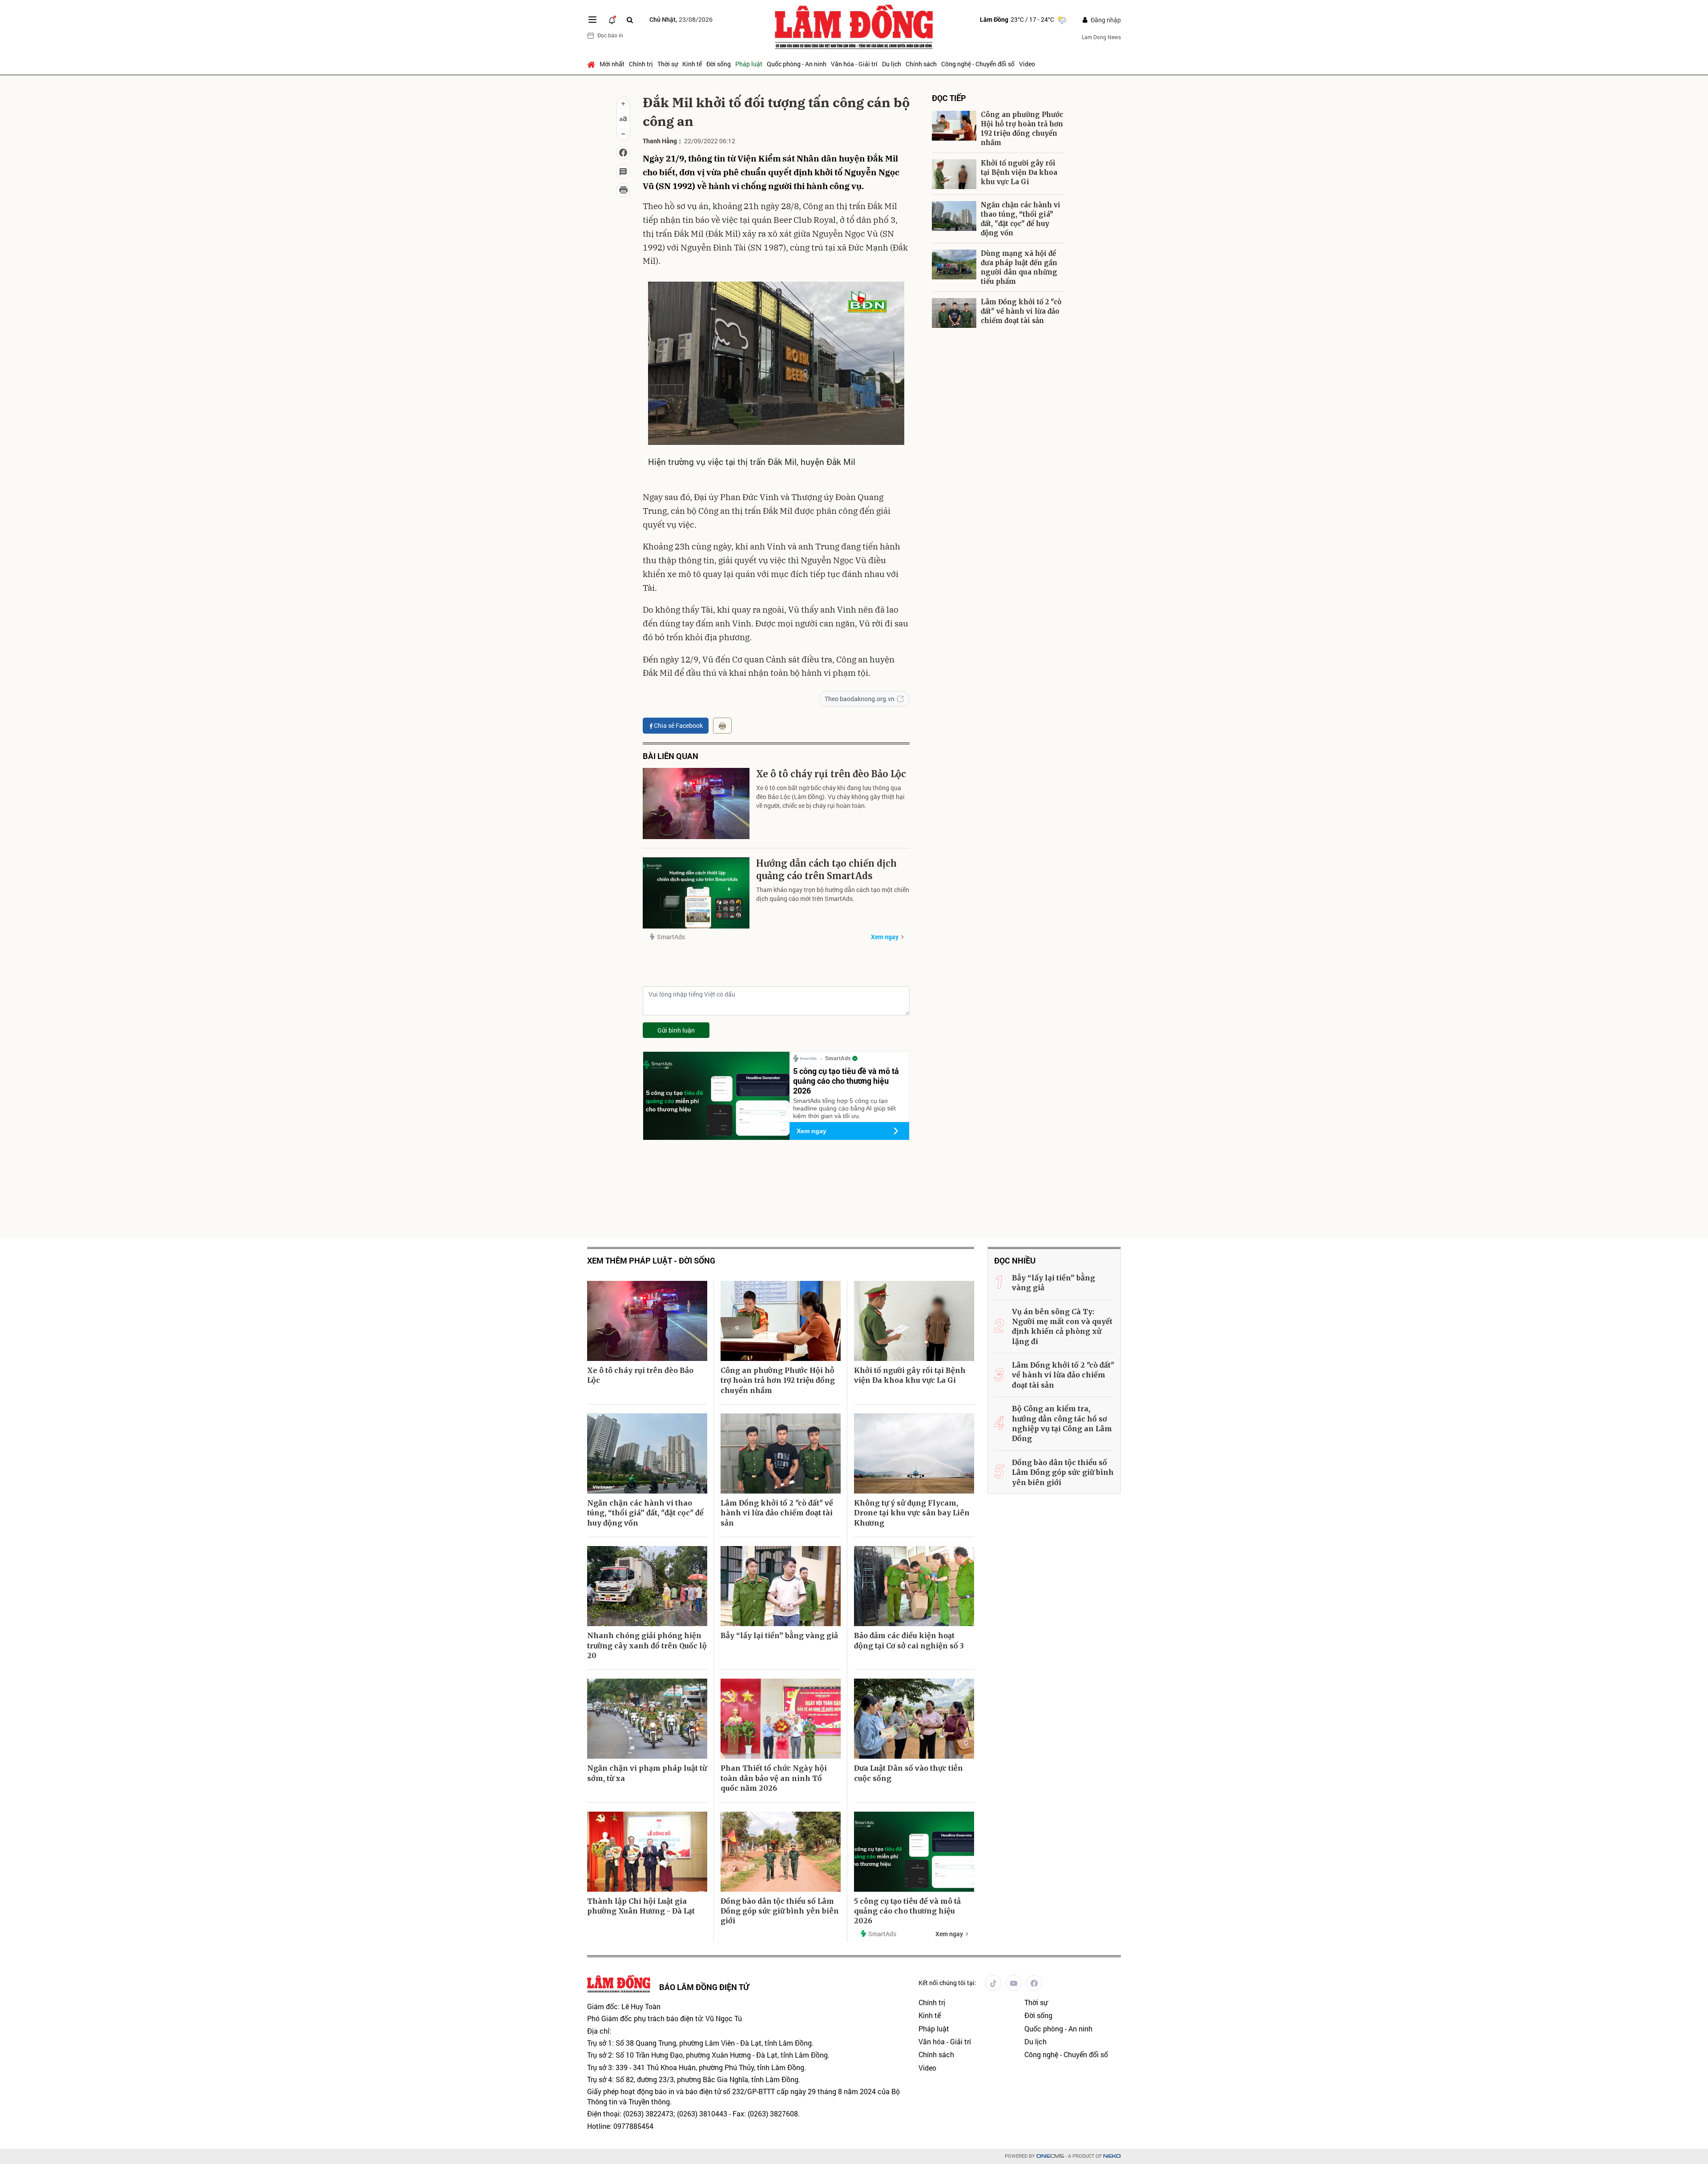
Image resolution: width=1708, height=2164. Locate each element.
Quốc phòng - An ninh (797, 64)
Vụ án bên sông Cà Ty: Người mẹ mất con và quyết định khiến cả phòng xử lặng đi (1062, 1326)
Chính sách (921, 64)
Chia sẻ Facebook (678, 725)
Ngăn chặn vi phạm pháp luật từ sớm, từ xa (647, 1773)
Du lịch (892, 64)
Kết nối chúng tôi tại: (947, 1983)
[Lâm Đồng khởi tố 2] (954, 313)
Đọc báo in (610, 35)
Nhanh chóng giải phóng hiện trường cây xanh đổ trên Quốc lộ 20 (647, 1645)
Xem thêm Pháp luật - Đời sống (651, 1261)
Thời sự (668, 64)
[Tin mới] (612, 20)
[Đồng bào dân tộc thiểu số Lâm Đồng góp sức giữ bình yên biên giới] (781, 1852)
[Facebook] (1034, 1983)
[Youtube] (1014, 1983)
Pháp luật (749, 64)
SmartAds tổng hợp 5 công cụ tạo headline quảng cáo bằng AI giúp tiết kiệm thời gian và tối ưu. (844, 1108)
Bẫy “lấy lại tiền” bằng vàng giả (779, 1635)
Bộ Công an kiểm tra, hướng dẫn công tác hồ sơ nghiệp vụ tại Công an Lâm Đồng (1062, 1423)
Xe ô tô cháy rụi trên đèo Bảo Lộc (831, 774)
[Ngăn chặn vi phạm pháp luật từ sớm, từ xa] (647, 1719)
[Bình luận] (623, 171)
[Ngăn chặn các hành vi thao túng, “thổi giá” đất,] (954, 216)
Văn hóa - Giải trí (854, 64)
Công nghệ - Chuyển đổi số (978, 64)
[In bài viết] (623, 190)
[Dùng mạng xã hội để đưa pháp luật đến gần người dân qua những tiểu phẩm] (954, 264)
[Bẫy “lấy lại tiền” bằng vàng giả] (781, 1586)
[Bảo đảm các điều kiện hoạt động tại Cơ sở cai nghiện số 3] (914, 1586)
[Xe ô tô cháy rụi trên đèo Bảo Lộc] (696, 803)
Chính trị (641, 64)
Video (1027, 64)
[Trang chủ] (592, 64)
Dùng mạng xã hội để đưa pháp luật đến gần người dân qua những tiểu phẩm (1019, 267)
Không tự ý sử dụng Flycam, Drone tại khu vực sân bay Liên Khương (912, 1513)
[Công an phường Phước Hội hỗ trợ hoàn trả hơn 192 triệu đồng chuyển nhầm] (954, 126)
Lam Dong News (1101, 37)
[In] (722, 726)
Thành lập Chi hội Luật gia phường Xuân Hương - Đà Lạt (641, 1906)
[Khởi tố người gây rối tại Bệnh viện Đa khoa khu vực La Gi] (954, 174)
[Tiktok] (993, 1983)
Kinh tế (692, 64)
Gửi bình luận (676, 1030)
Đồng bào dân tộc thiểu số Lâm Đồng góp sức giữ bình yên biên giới (780, 1911)
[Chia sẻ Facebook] (623, 153)
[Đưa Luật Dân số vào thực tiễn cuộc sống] (914, 1719)
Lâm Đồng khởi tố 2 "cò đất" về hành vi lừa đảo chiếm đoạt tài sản (1021, 311)
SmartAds (671, 937)
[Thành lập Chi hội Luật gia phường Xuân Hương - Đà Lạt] (647, 1852)
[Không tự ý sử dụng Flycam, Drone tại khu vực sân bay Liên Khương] (914, 1453)
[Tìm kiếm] (630, 20)
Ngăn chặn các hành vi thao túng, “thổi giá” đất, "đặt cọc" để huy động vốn (1021, 219)
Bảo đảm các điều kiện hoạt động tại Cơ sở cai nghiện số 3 (909, 1640)
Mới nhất (612, 64)
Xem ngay (885, 937)
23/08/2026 (681, 19)
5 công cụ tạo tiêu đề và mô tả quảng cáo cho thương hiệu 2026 (846, 1080)
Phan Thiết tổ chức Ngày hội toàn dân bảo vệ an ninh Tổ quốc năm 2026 (774, 1778)
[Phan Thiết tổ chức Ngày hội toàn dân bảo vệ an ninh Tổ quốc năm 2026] (781, 1719)
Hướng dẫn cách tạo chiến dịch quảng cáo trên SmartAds (826, 870)
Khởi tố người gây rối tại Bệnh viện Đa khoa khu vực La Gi (1019, 172)
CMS (1050, 2156)
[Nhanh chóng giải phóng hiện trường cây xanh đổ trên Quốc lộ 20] (647, 1586)
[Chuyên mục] (592, 20)
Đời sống (719, 64)
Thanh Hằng (660, 141)
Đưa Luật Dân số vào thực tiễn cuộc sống (908, 1773)
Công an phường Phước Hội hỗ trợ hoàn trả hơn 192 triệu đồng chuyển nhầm (1022, 129)
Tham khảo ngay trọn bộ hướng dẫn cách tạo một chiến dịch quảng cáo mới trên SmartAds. (833, 894)
